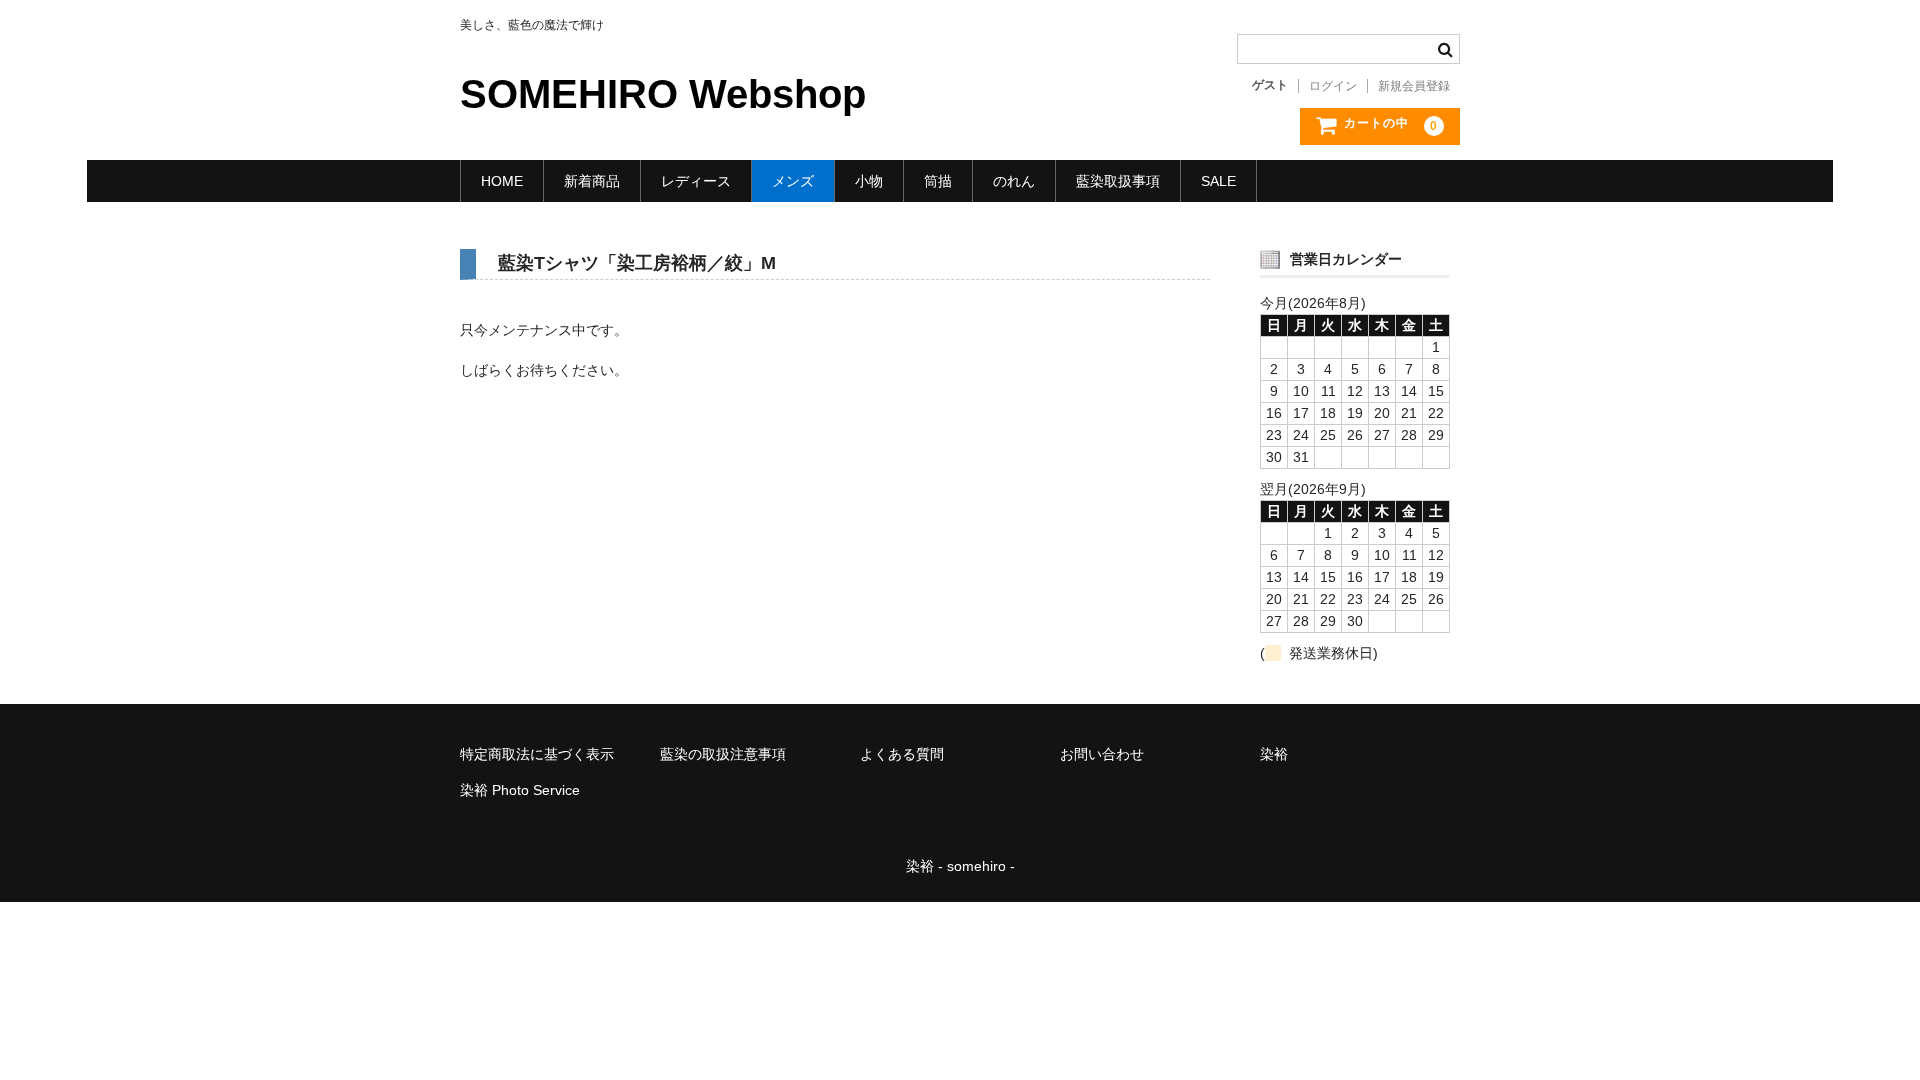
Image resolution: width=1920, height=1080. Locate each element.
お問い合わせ (1102, 754)
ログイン (1333, 86)
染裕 (1274, 754)
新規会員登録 (1414, 86)
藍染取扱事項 (1118, 181)
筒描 (938, 181)
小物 (869, 181)
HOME (502, 181)
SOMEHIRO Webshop (663, 94)
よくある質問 (902, 754)
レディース (696, 181)
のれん (1014, 181)
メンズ (793, 181)
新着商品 (592, 181)
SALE (1218, 181)
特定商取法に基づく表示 (537, 754)
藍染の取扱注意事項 (723, 754)
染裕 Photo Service (520, 790)
